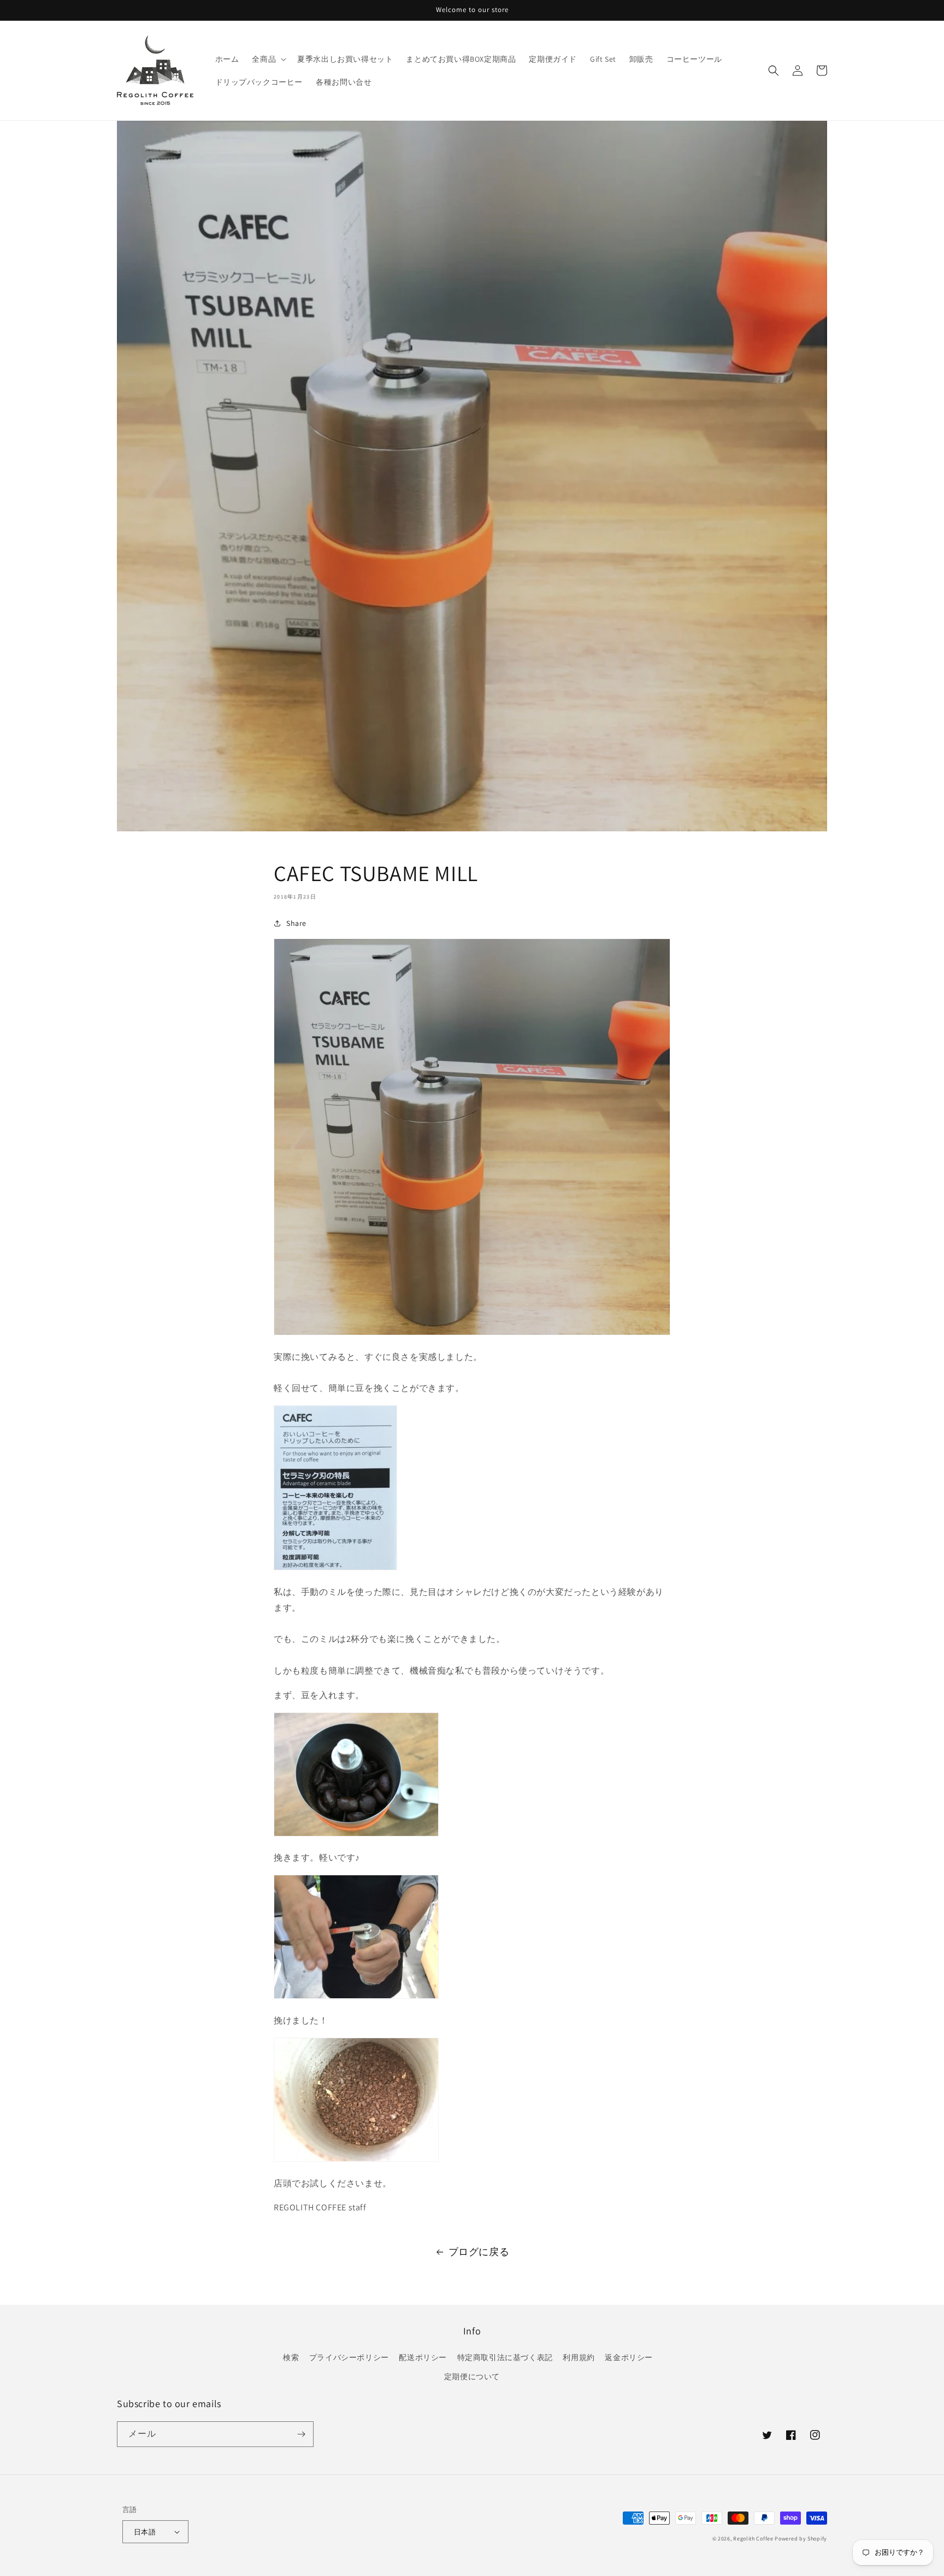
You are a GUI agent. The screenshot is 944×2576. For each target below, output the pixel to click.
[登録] (301, 2434)
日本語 (145, 2532)
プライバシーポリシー (349, 2357)
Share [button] (296, 923)
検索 (291, 2357)
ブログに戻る (479, 2252)
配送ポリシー (423, 2357)
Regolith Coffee (753, 2539)
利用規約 (579, 2357)
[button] (268, 59)
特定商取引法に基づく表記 (505, 2357)
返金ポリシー (629, 2357)
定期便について (472, 2377)
